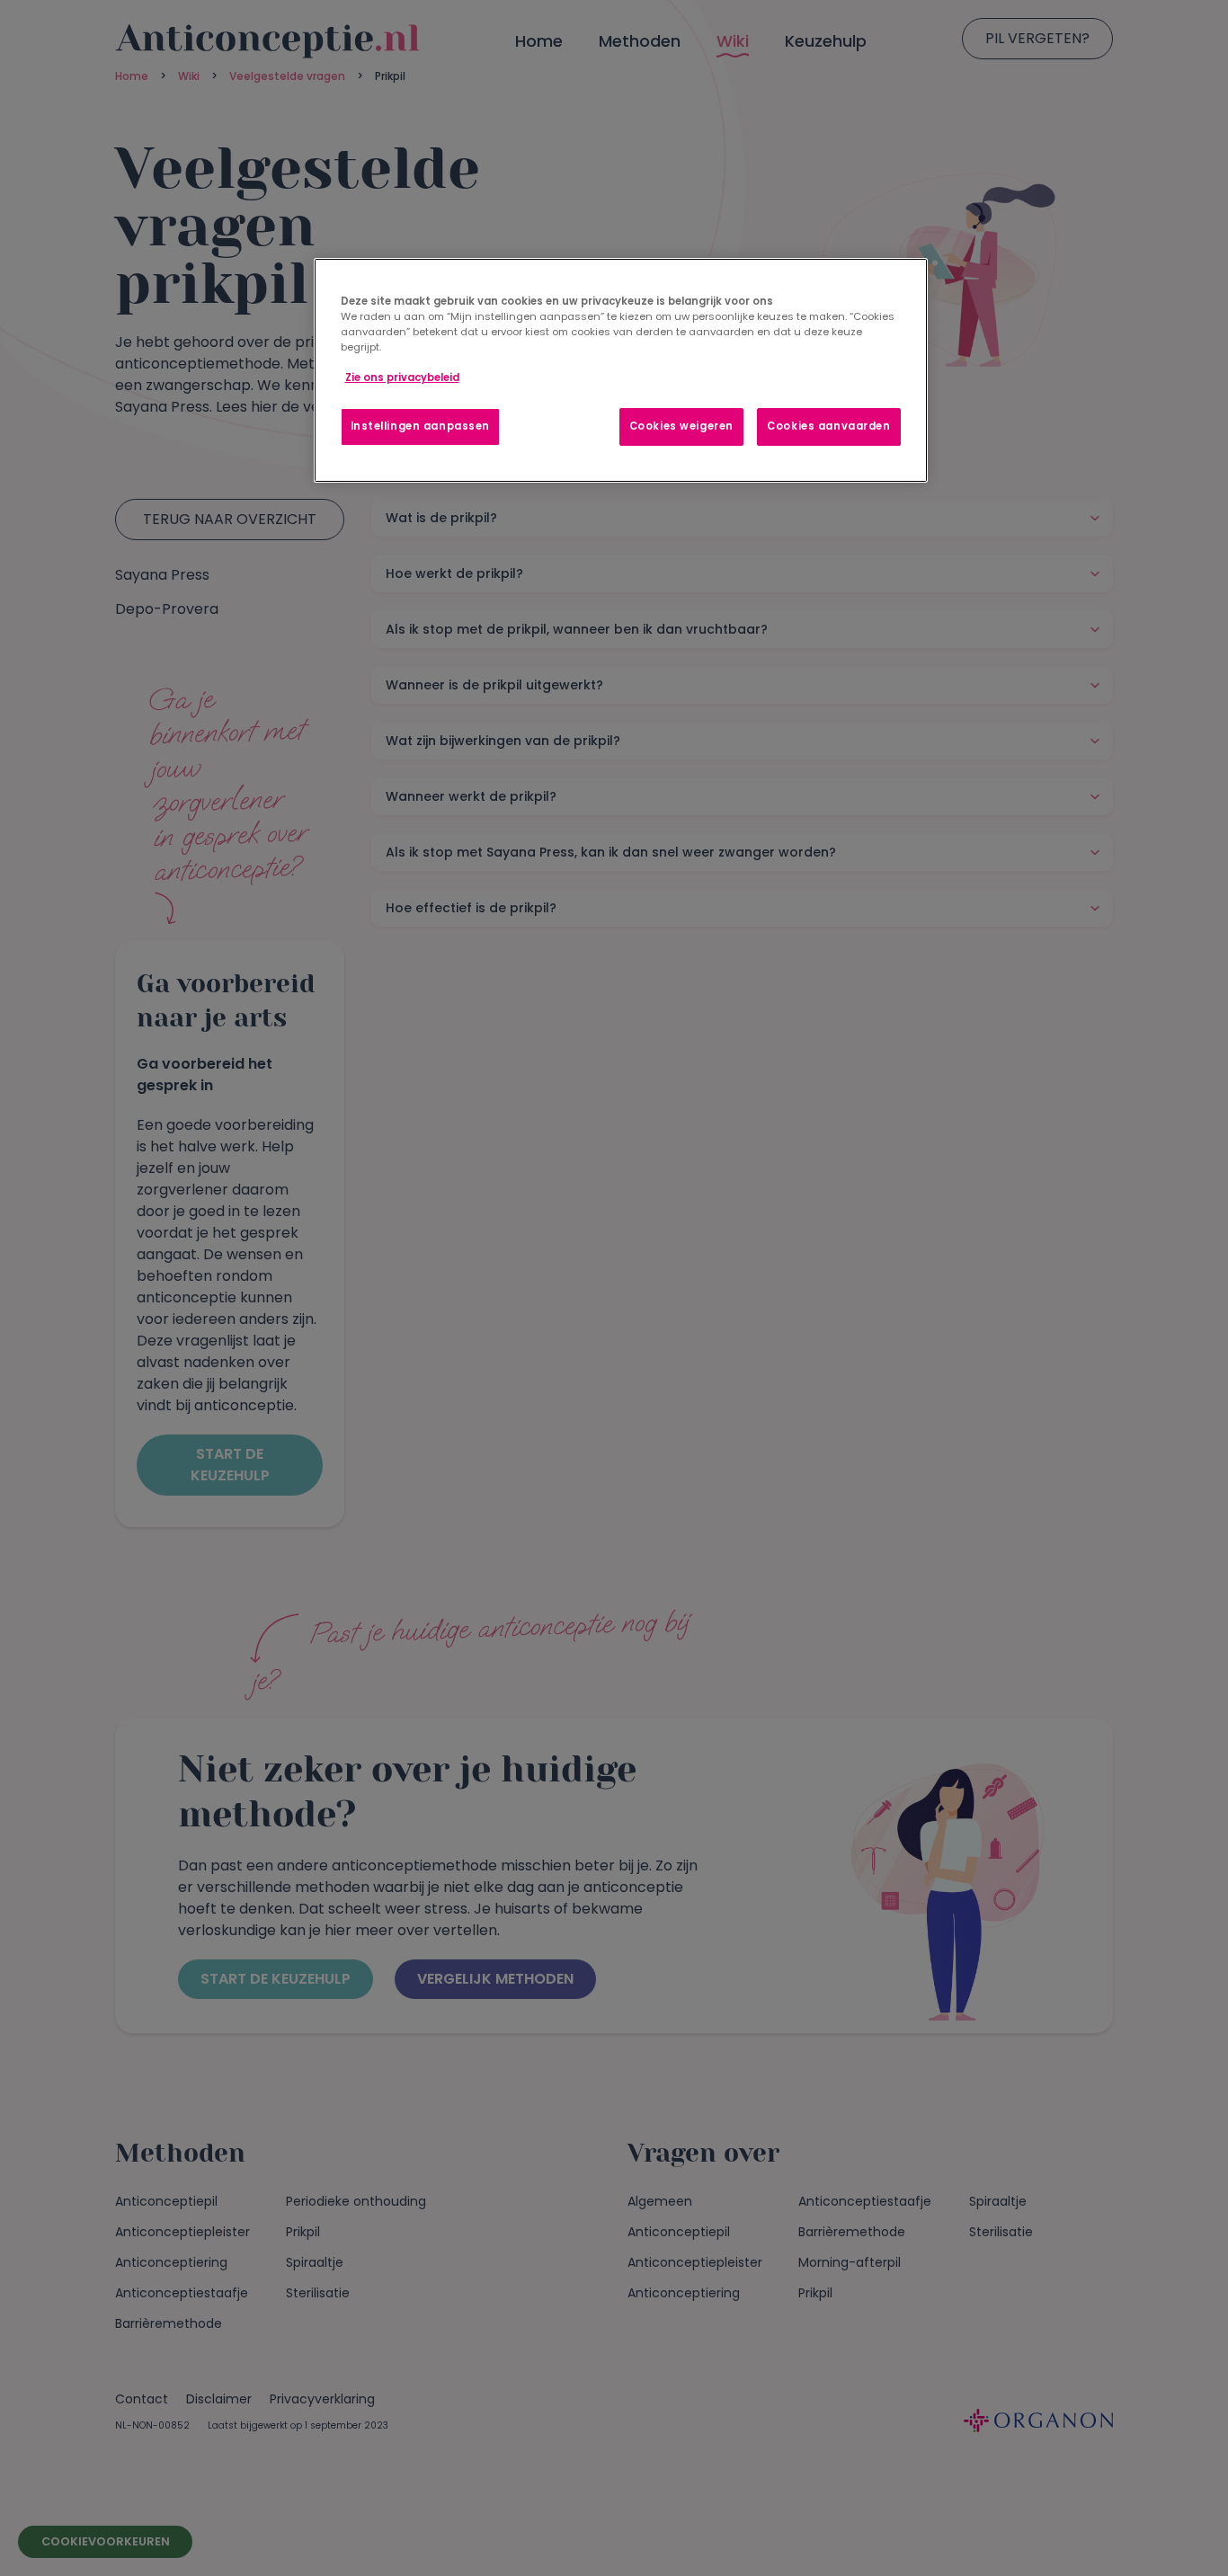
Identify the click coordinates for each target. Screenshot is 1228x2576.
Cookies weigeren (681, 426)
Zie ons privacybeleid (402, 378)
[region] (621, 370)
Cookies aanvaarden (828, 426)
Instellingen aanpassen (421, 426)
